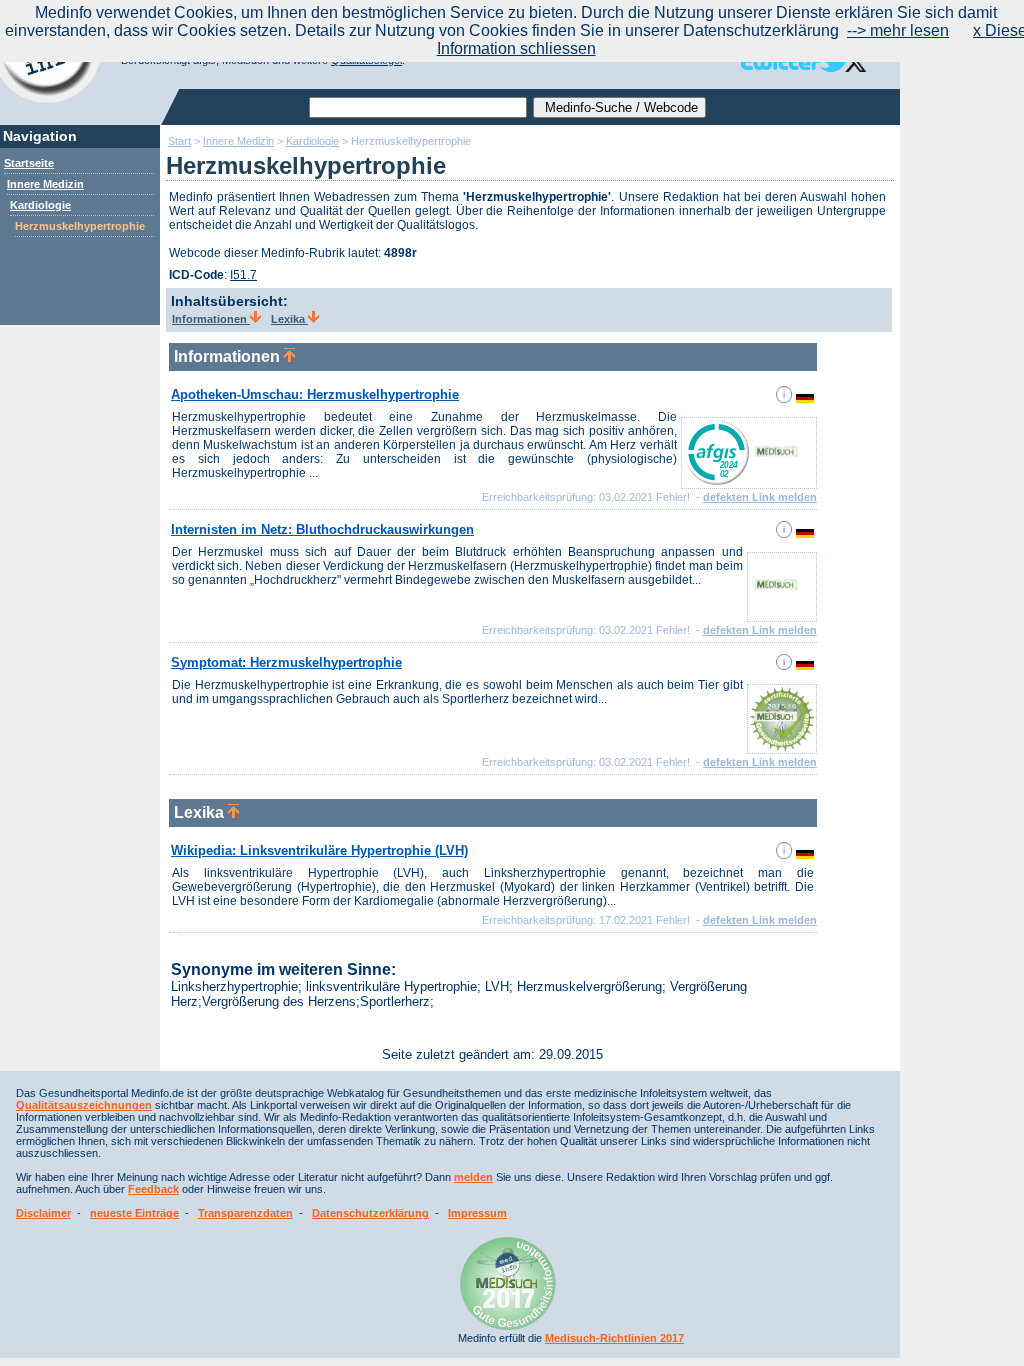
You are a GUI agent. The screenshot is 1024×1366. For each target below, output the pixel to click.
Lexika (289, 319)
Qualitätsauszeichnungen (84, 1105)
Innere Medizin (45, 184)
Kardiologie (40, 205)
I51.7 (243, 275)
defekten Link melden (760, 497)
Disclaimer (43, 1213)
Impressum (477, 1213)
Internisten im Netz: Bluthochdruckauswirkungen (322, 529)
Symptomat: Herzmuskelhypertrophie (286, 662)
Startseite (29, 163)
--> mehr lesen (898, 30)
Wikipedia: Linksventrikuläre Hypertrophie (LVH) (319, 850)
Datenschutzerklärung (370, 1213)
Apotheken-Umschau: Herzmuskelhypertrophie (315, 394)
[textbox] (418, 107)
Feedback (153, 1189)
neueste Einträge (134, 1213)
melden (473, 1177)
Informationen (211, 319)
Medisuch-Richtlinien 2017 (614, 1338)
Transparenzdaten (245, 1213)
